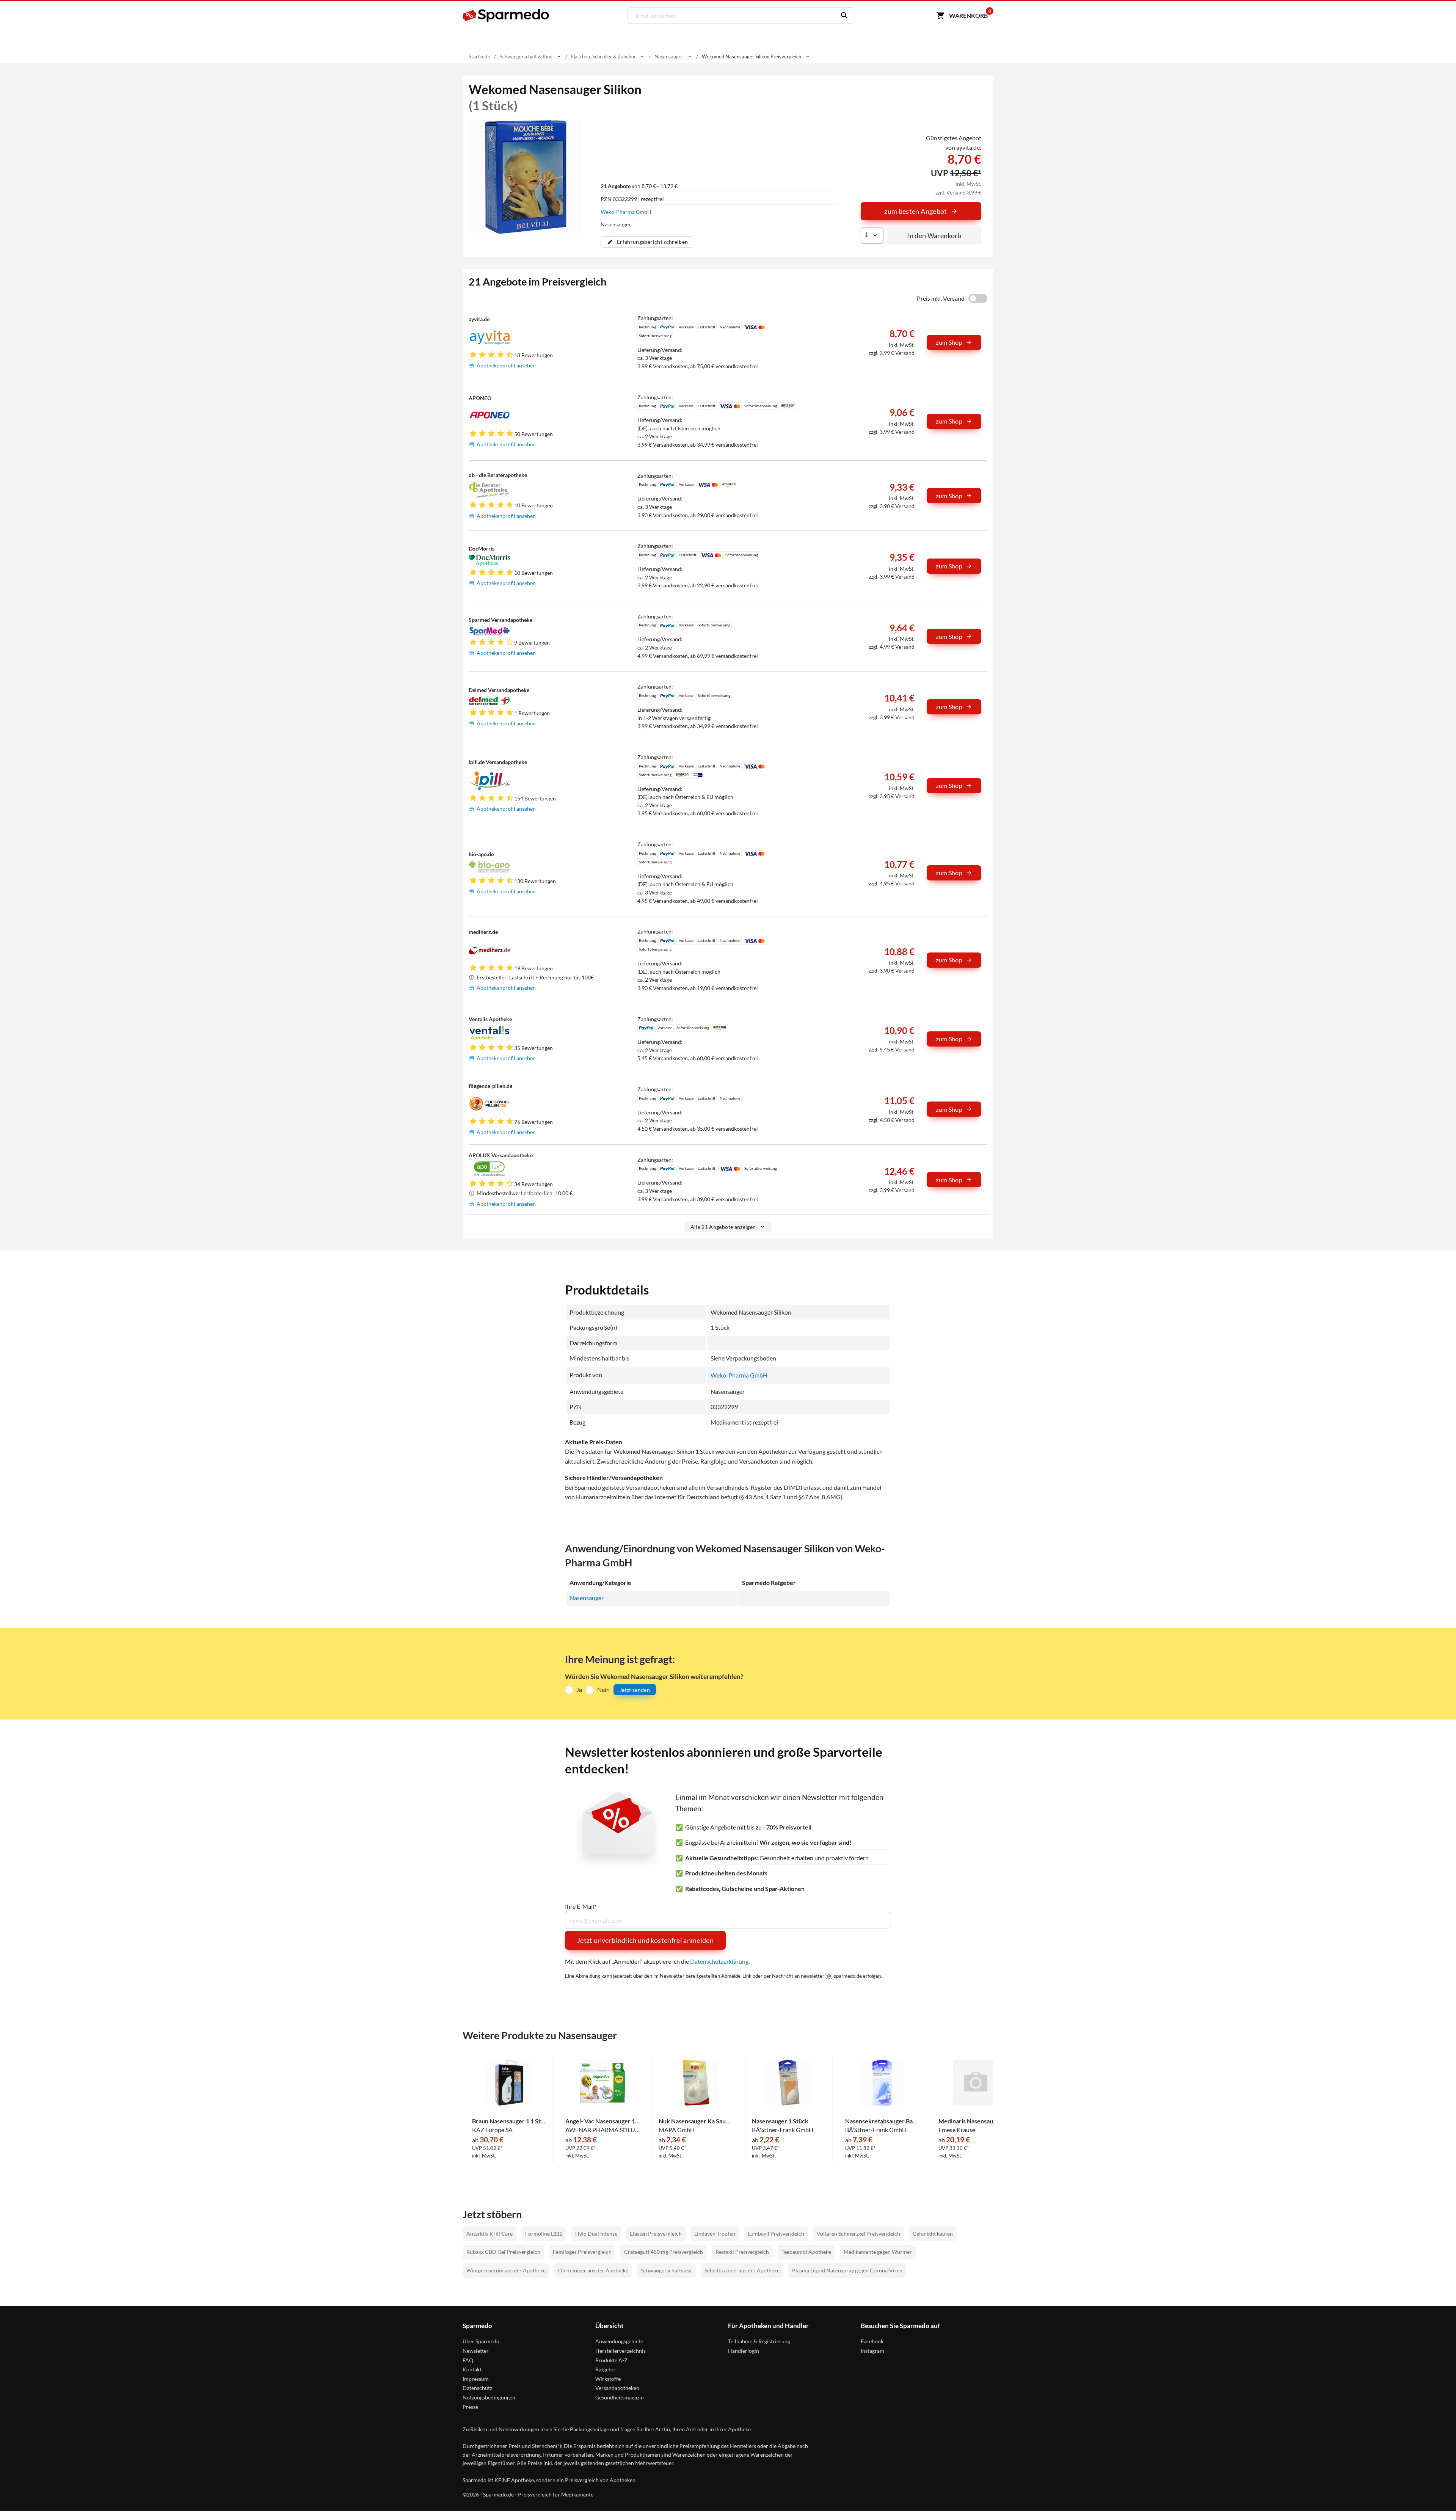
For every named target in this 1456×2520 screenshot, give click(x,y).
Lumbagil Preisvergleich (776, 2234)
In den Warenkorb (934, 235)
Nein (603, 1689)
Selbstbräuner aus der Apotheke (742, 2270)
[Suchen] (843, 16)
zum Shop (949, 342)
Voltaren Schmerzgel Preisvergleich (858, 2234)
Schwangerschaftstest (666, 2270)
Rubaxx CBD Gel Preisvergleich (503, 2252)
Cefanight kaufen (933, 2234)
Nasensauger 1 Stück (780, 2121)
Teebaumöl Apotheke (806, 2252)
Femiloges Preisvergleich (582, 2252)
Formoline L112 (544, 2234)
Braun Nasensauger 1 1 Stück (509, 2121)
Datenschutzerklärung (719, 1961)
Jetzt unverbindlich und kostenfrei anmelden (645, 1940)
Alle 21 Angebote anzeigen (723, 1227)
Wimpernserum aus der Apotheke (506, 2270)
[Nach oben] (1436, 2500)
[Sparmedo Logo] (506, 16)
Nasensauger (587, 1598)
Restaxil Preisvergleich (742, 2252)
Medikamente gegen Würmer (878, 2252)
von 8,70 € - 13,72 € (639, 186)
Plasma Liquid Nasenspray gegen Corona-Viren (847, 2270)
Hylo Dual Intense (596, 2234)
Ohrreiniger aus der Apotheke (593, 2270)
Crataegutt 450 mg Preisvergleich (664, 2252)
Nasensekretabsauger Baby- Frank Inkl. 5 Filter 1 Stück (882, 2121)
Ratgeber (606, 2369)
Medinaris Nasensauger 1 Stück (976, 2121)
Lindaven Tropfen (715, 2234)
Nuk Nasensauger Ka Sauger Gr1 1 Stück (696, 2121)
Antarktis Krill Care (490, 2234)
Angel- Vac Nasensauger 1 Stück (602, 2121)
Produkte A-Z (611, 2360)
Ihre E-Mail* (581, 1906)
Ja (579, 1689)
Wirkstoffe (608, 2379)
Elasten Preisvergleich (656, 2234)
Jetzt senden (635, 1690)
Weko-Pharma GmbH (626, 212)
